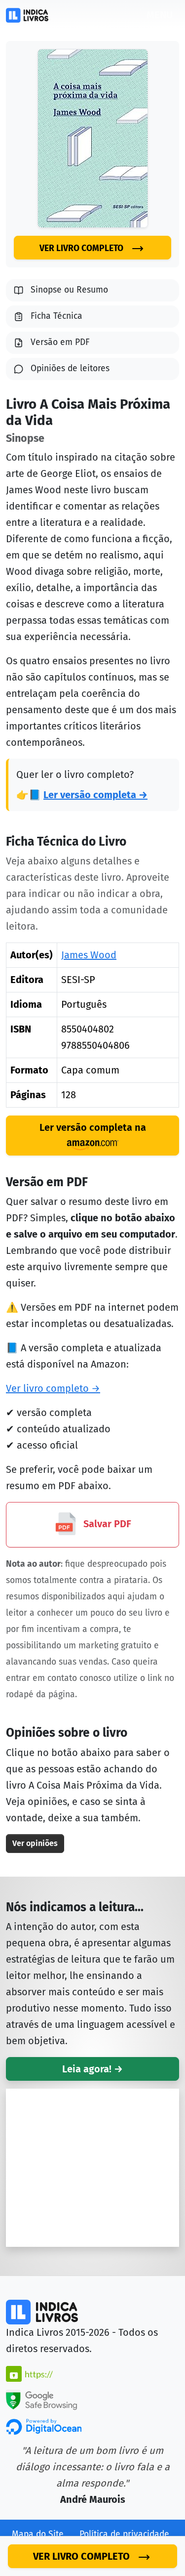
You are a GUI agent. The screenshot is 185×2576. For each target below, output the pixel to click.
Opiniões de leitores (70, 368)
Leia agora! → (92, 2069)
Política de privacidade (124, 2534)
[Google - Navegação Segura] (41, 2399)
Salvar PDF (106, 1524)
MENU (160, 15)
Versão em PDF (60, 342)
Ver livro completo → (53, 1388)
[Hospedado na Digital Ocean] (44, 2426)
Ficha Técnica (56, 316)
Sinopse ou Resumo (69, 290)
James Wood (89, 955)
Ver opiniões (35, 1843)
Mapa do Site (38, 2534)
